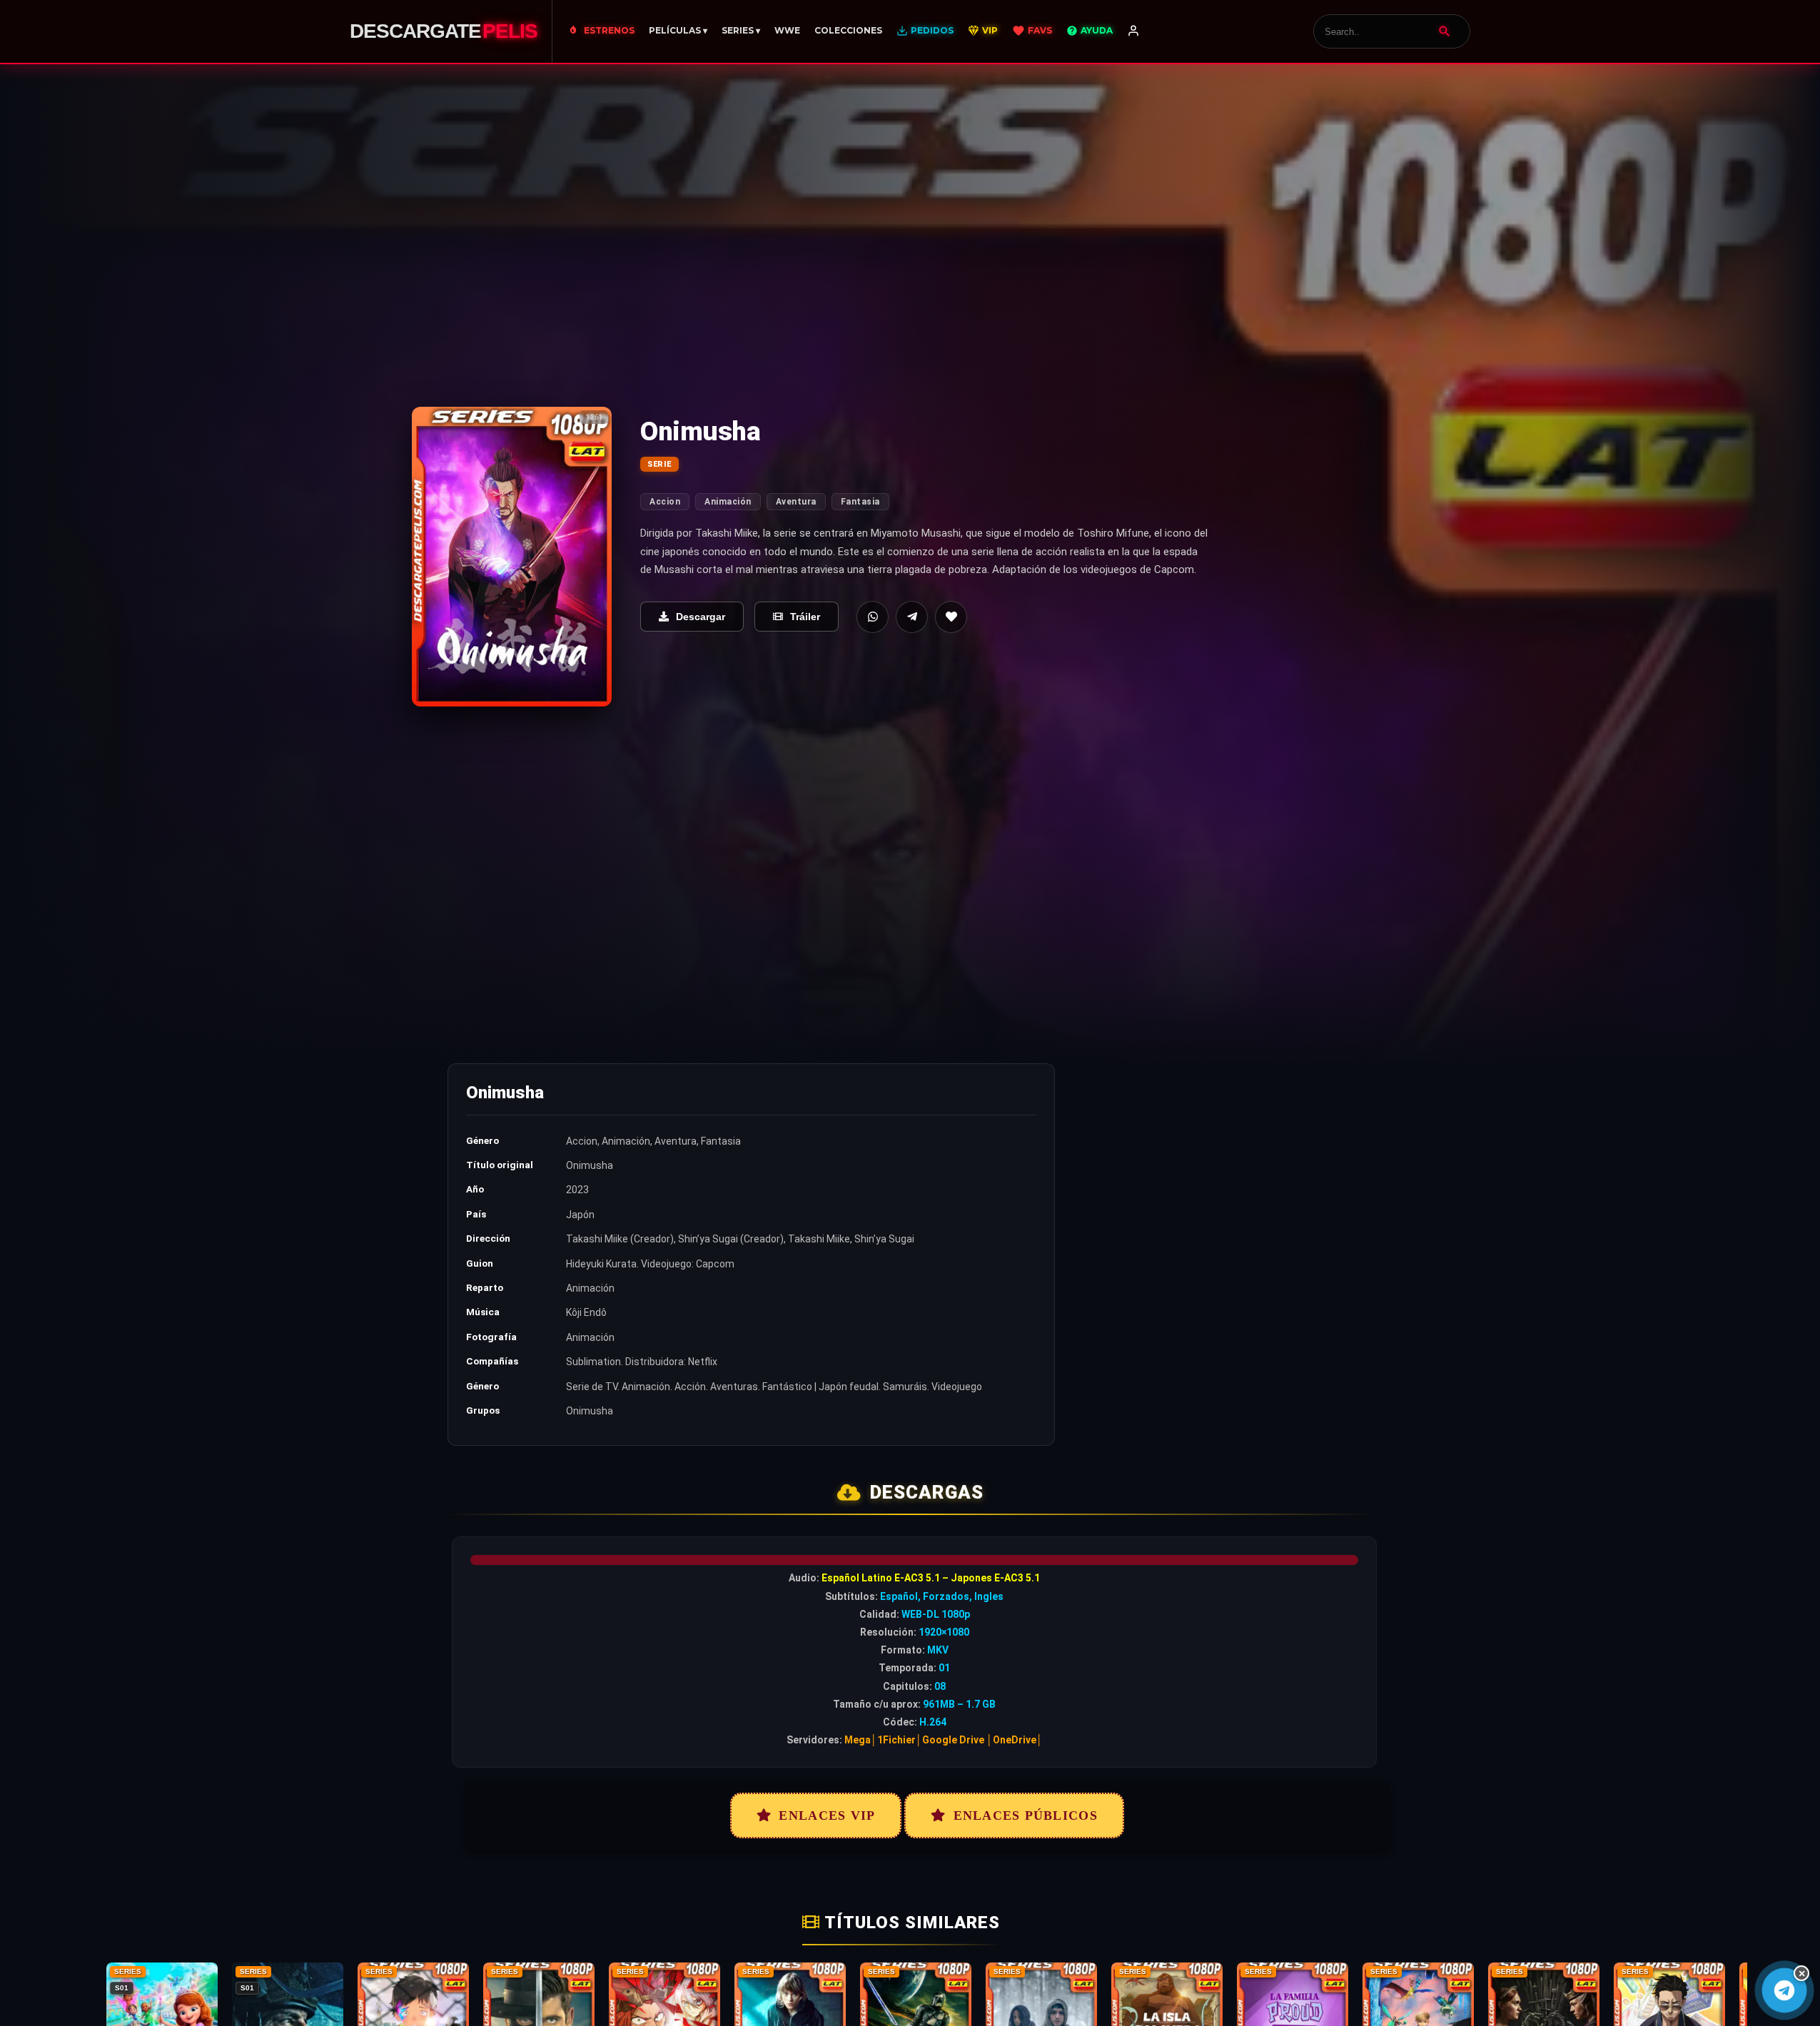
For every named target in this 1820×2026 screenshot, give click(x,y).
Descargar (701, 617)
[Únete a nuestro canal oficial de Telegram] (1784, 1990)
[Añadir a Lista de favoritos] (951, 617)
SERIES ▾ (741, 30)
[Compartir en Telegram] (912, 617)
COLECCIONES (848, 30)
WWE (787, 30)
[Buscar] (1445, 31)
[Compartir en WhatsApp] (873, 617)
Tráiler (805, 617)
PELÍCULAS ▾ (678, 30)
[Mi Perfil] (1133, 31)
